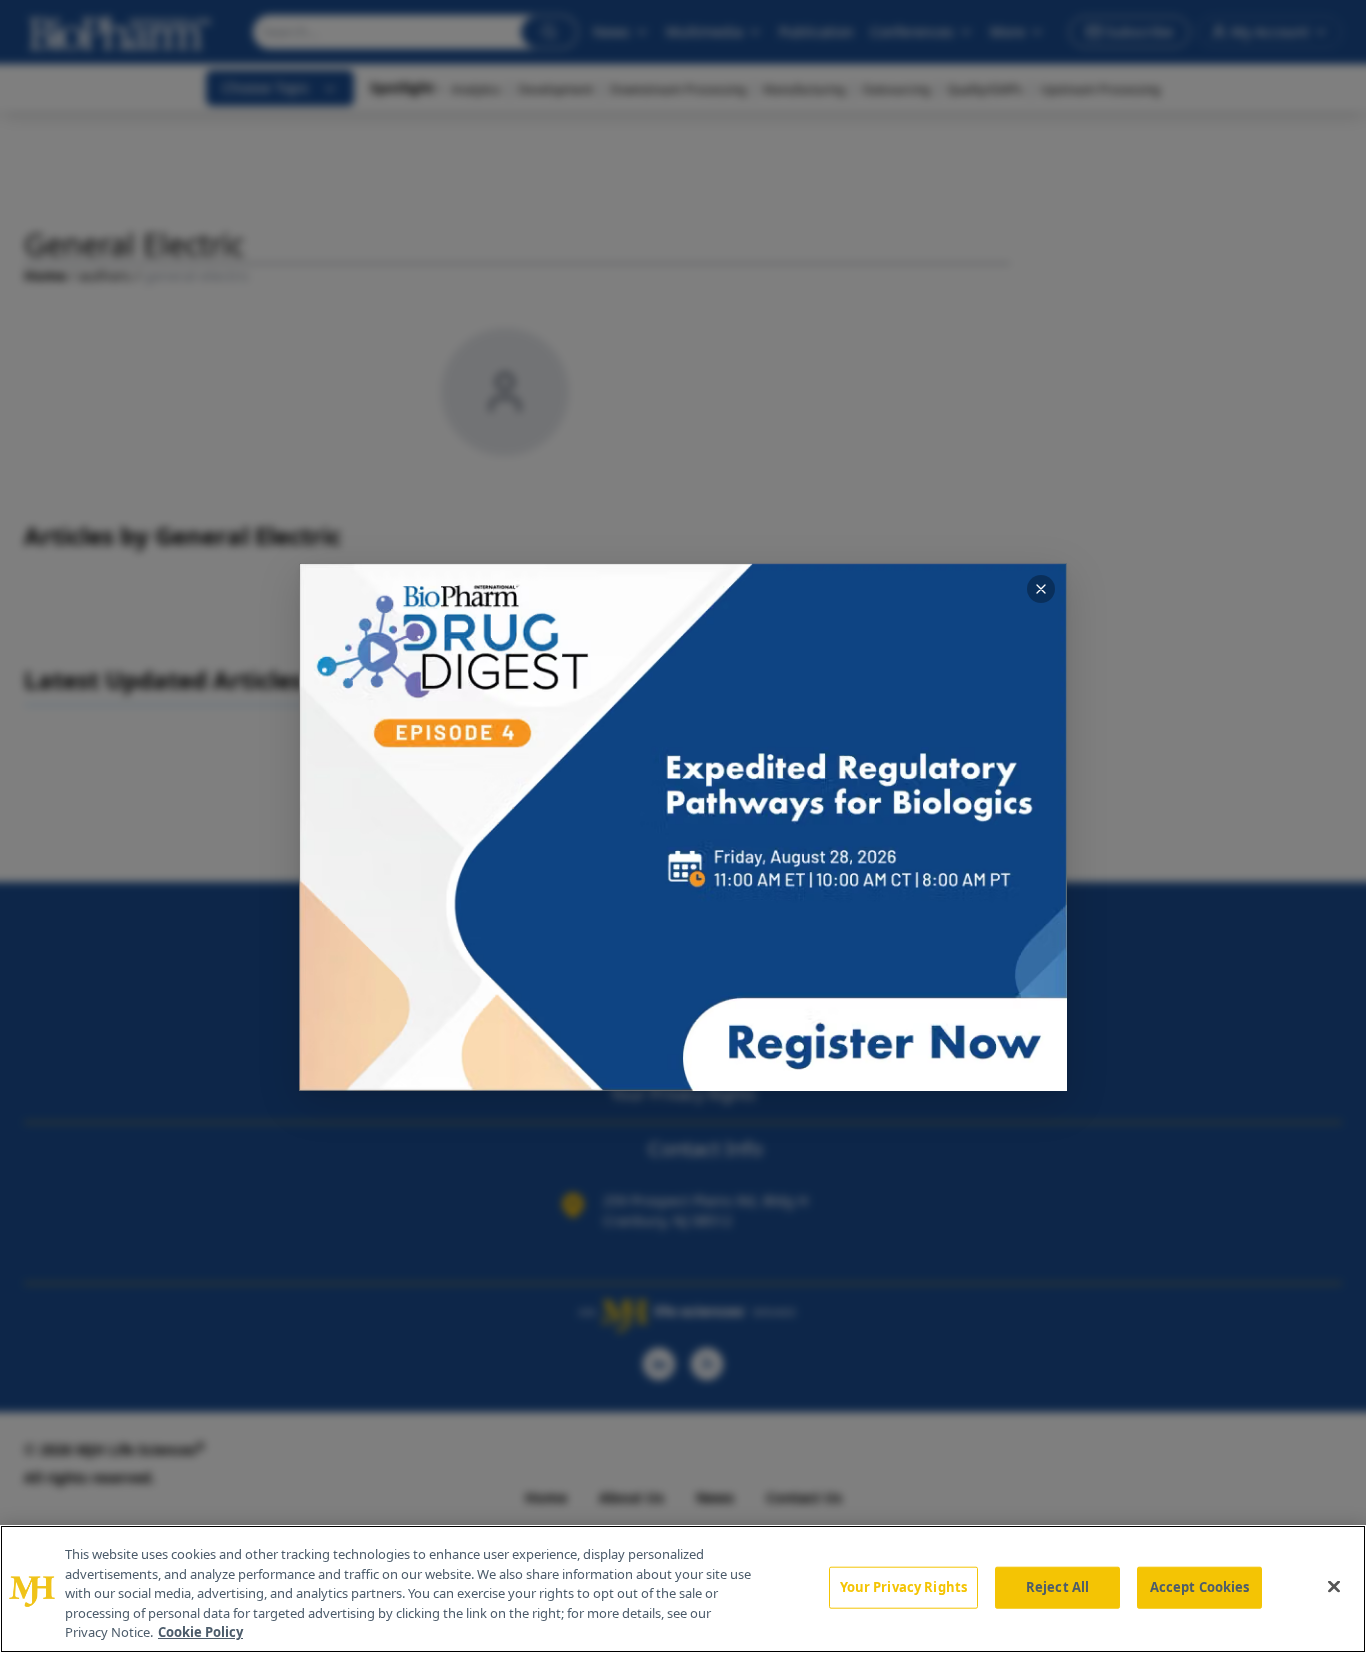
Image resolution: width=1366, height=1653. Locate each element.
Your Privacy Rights (903, 1587)
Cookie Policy (200, 1632)
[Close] (1334, 1587)
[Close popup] (1041, 589)
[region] (683, 1589)
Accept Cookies (1200, 1587)
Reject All (1057, 1587)
